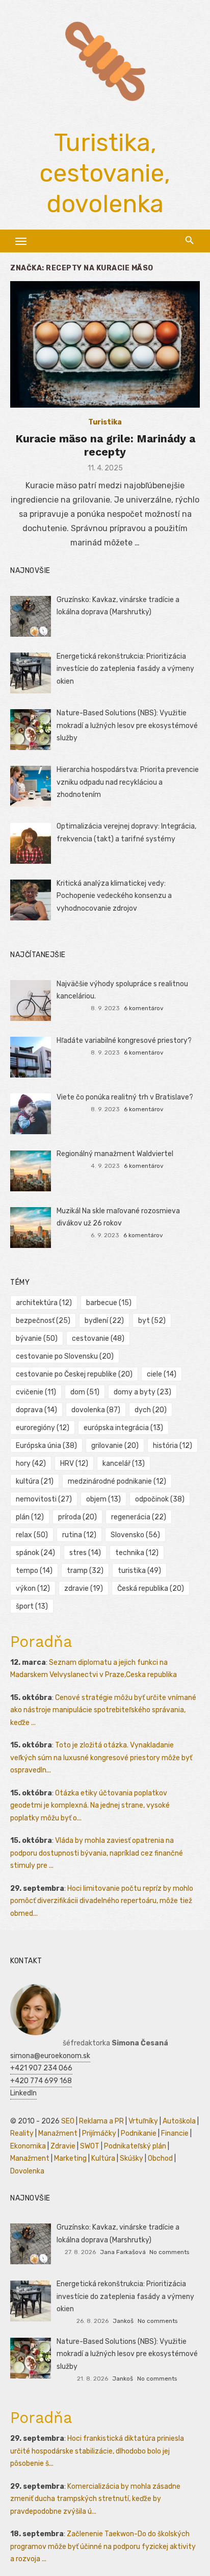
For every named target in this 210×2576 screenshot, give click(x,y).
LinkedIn (23, 2093)
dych (151, 1410)
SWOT (90, 2146)
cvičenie (36, 1392)
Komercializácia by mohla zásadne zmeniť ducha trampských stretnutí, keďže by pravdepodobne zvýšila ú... (95, 2499)
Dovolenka (27, 2171)
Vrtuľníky (143, 2121)
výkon (33, 1589)
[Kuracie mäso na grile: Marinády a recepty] (105, 344)
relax (32, 1535)
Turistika (105, 422)
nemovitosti (44, 1499)
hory (31, 1464)
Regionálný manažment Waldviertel (115, 1154)
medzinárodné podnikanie (117, 1481)
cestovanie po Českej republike (74, 1374)
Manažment (58, 2133)
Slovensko (135, 1535)
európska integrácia (123, 1428)
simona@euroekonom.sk (50, 2056)
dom (85, 1392)
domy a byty (142, 1392)
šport (32, 1606)
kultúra (35, 1481)
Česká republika (151, 1589)
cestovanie (98, 1339)
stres (85, 1553)
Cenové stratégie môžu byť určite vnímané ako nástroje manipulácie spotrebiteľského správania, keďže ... (103, 1710)
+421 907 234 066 (41, 2068)
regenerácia (139, 1517)
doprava (36, 1410)
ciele (162, 1374)
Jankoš (123, 2321)
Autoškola (179, 2121)
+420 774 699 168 (41, 2081)
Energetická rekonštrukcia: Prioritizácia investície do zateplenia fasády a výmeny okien (125, 669)
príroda (77, 1517)
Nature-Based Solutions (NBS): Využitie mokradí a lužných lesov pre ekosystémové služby (127, 726)
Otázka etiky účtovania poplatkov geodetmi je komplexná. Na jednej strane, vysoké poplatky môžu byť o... (90, 1806)
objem (103, 1499)
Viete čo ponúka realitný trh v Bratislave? (125, 1097)
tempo (34, 1571)
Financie (175, 2133)
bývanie (37, 1339)
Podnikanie (139, 2133)
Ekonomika (28, 2146)
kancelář (124, 1464)
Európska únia (46, 1446)
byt (152, 1321)
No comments (169, 2252)
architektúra (44, 1303)
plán (30, 1517)
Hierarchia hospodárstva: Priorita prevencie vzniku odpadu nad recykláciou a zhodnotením (128, 782)
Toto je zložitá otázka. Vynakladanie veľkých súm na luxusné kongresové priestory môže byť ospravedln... (101, 1758)
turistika (139, 1571)
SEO (68, 2121)
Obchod (160, 2158)
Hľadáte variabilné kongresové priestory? (124, 1041)
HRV (74, 1464)
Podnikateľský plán (135, 2146)
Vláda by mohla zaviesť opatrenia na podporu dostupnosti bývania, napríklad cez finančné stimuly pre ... (97, 1853)
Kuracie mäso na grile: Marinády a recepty (105, 445)
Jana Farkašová (123, 2252)
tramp (85, 1571)
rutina (79, 1535)
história (173, 1446)
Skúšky (132, 2158)
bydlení (104, 1321)
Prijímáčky (99, 2133)
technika (137, 1553)
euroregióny (43, 1428)
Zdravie (63, 2146)
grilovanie (115, 1446)
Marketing (70, 2158)
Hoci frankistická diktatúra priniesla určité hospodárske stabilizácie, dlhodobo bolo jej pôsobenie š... (97, 2451)
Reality (22, 2133)
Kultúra (103, 2158)
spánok (35, 1553)
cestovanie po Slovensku (65, 1356)
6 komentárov (144, 1008)
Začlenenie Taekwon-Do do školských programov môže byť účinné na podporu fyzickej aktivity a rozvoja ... (103, 2546)
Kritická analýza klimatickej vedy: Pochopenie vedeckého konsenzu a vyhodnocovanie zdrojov (114, 896)
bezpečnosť (43, 1321)
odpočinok (160, 1499)
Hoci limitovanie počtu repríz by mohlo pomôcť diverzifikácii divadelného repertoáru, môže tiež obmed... (102, 1901)
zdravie (84, 1589)
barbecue (109, 1303)
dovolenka (96, 1410)
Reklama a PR (101, 2121)
